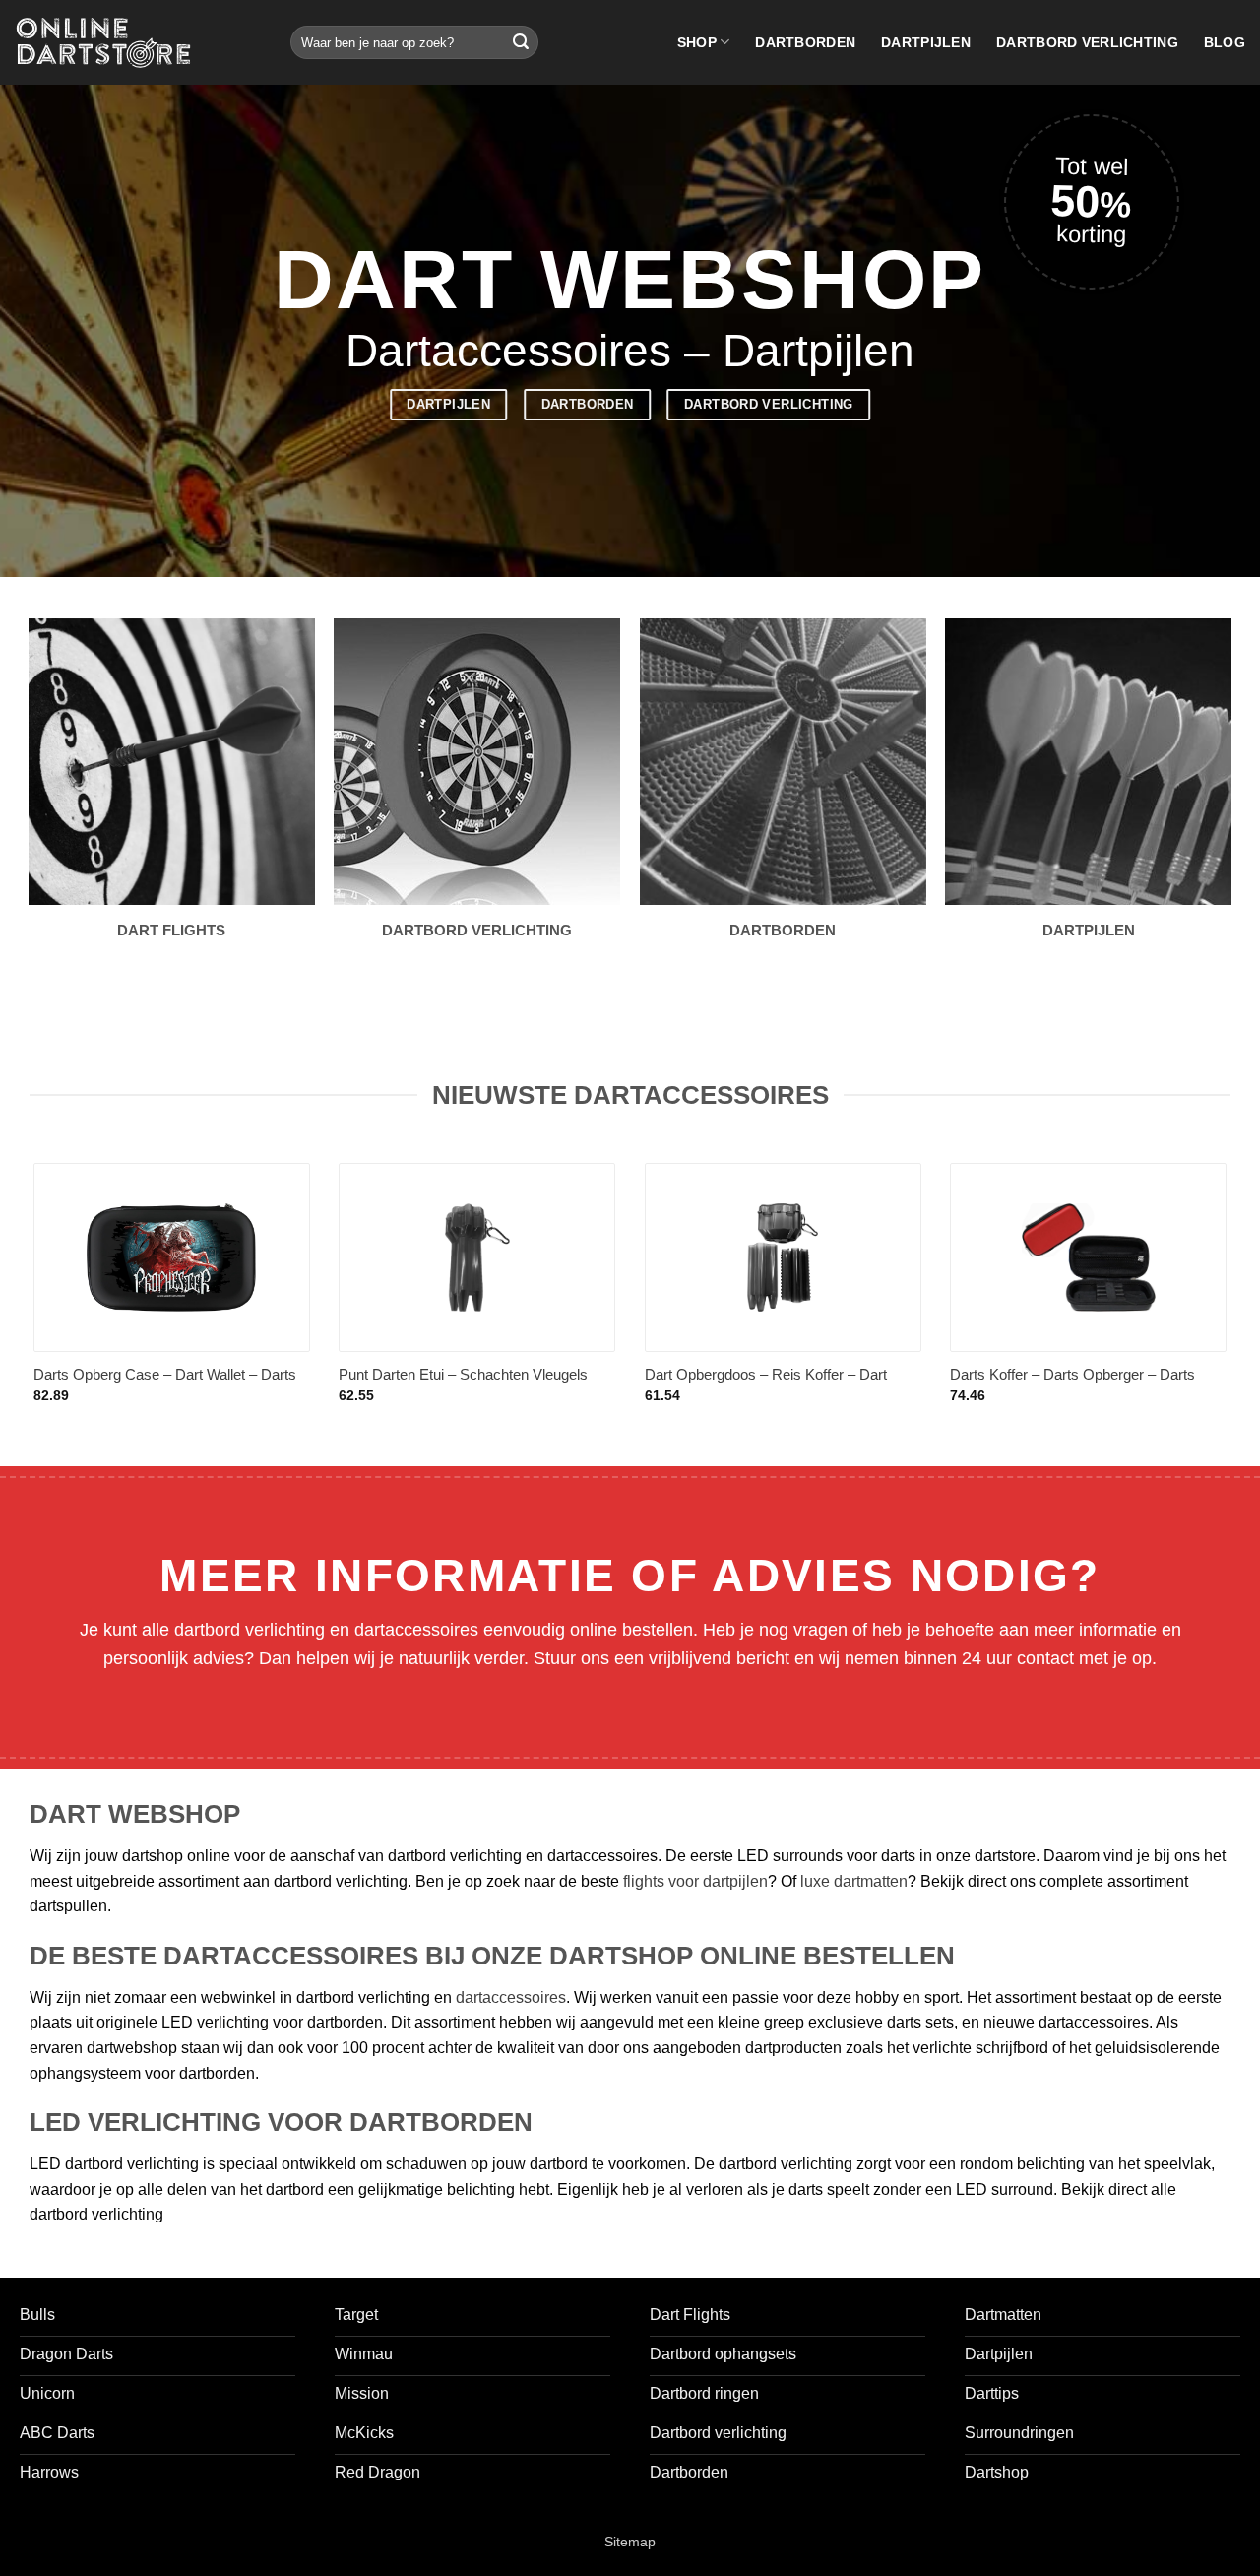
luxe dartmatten (854, 1881)
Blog (1225, 42)
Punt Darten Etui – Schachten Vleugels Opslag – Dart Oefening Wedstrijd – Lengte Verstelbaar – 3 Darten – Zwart (476, 1385)
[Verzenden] (521, 42)
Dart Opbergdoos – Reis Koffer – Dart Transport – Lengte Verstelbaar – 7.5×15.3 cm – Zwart (779, 1385)
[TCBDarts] (103, 43)
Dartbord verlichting (1087, 42)
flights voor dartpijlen (695, 1881)
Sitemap (630, 2542)
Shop (697, 42)
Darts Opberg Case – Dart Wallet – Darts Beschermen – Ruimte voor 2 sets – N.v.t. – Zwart (168, 1385)
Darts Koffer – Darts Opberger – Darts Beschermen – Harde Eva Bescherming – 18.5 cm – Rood (1084, 1385)
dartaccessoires (511, 1997)
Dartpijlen (926, 42)
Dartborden (805, 42)
